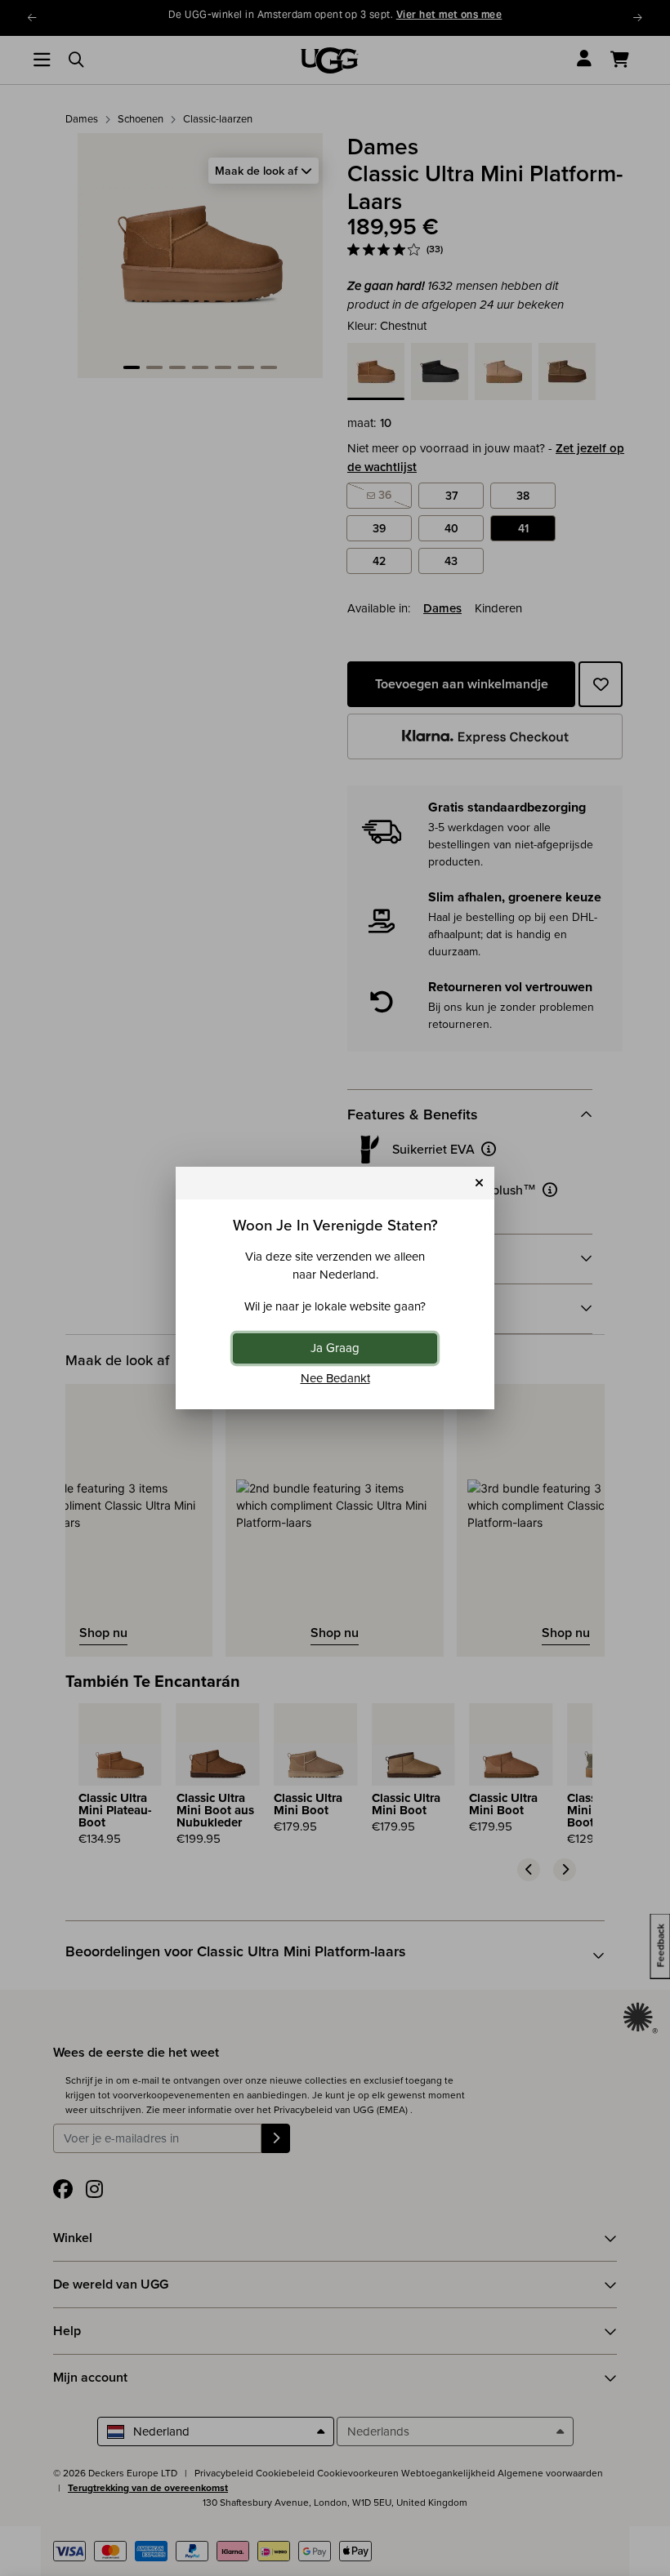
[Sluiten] (479, 1183)
